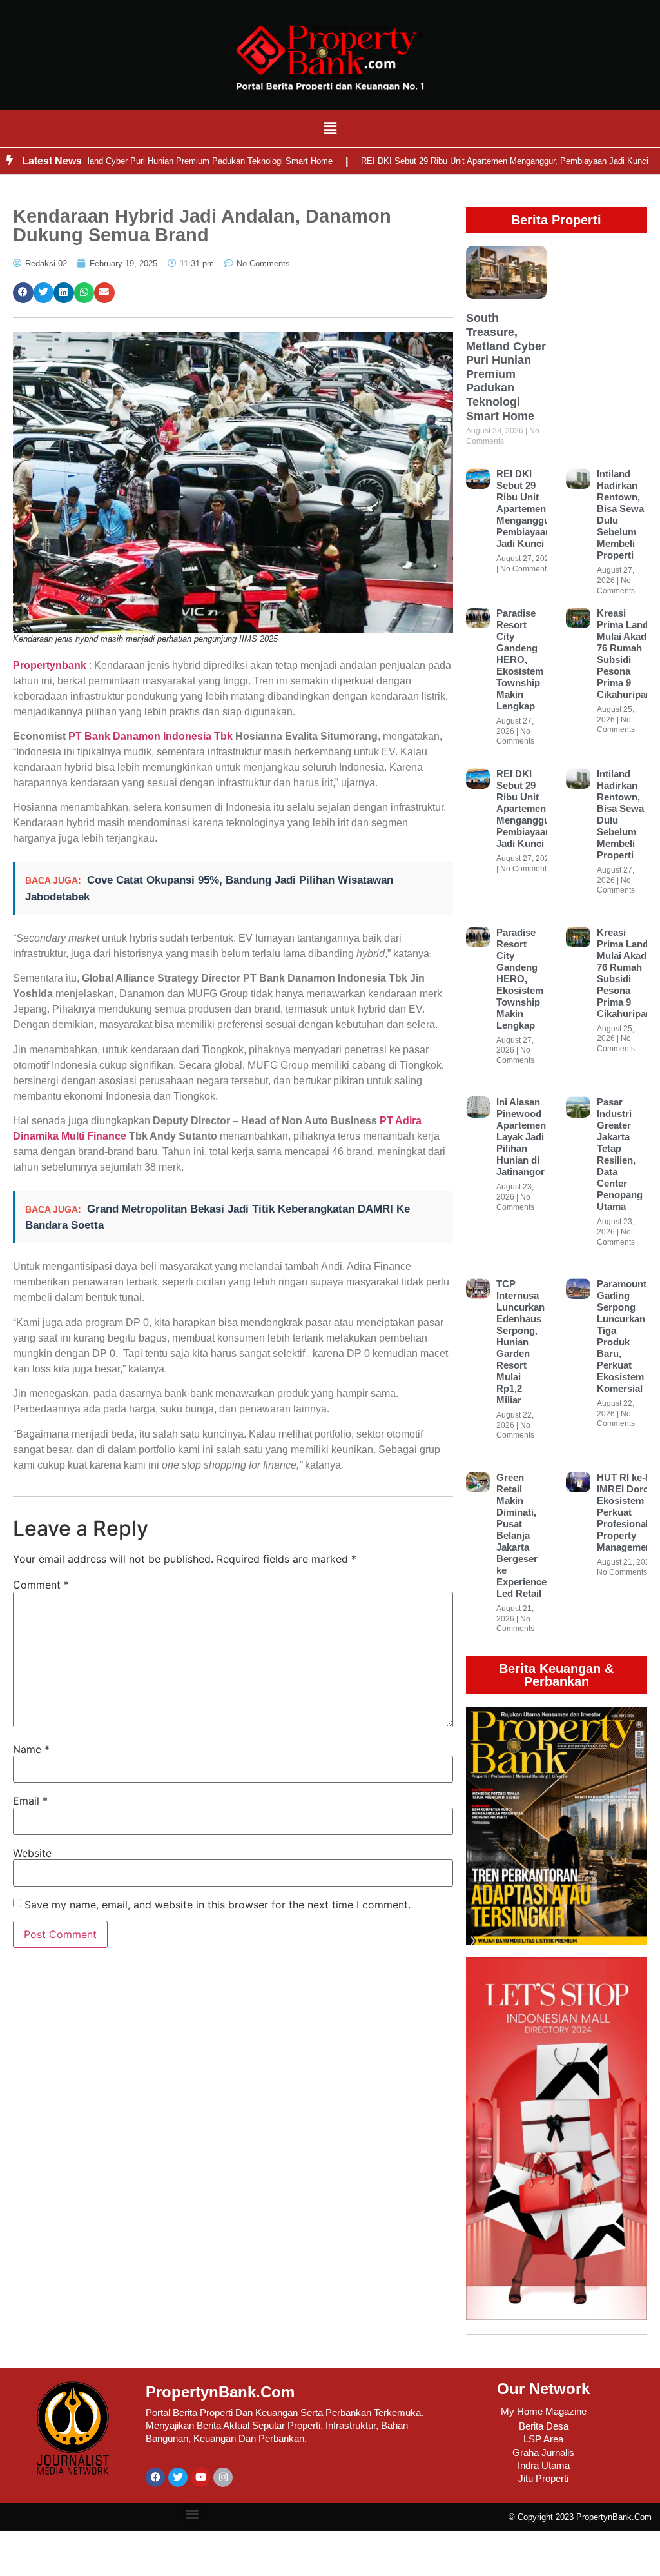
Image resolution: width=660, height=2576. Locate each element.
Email (30, 1801)
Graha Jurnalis (543, 2452)
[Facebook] (155, 2477)
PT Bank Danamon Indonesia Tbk (150, 736)
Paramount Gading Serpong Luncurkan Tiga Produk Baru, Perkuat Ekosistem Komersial (622, 1336)
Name (31, 1749)
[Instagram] (223, 2477)
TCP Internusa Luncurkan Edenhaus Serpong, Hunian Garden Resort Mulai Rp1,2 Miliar (520, 1342)
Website (32, 1853)
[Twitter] (178, 2477)
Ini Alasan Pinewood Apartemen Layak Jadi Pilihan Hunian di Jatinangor (521, 1137)
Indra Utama (544, 2465)
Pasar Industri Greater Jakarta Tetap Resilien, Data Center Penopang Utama (620, 1154)
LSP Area (543, 2439)
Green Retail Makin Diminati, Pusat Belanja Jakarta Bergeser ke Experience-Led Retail (523, 1535)
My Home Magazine (544, 2411)
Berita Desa (544, 2426)
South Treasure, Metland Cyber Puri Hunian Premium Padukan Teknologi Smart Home (506, 367)
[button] (330, 128)
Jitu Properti (543, 2478)
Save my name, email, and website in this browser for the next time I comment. (218, 1905)
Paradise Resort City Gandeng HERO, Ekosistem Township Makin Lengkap (520, 659)
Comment (41, 1585)
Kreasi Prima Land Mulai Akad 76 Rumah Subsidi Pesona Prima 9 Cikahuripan (624, 654)
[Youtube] (200, 2477)
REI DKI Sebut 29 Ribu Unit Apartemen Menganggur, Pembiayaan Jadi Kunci (463, 161)
